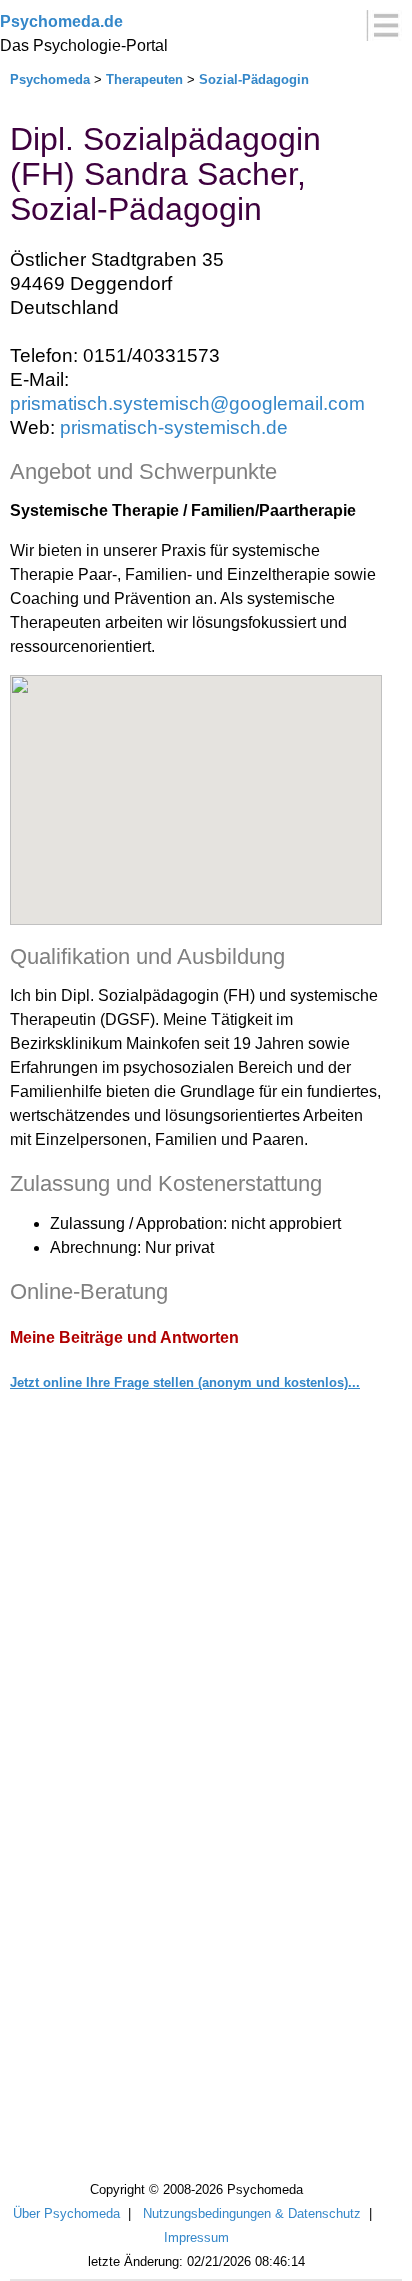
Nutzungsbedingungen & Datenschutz (252, 2213)
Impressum (196, 2237)
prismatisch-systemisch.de (174, 427)
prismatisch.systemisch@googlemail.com (187, 403)
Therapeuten (144, 79)
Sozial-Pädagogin (254, 79)
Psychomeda (50, 79)
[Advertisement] (206, 1892)
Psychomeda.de (61, 21)
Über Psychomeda (66, 2213)
